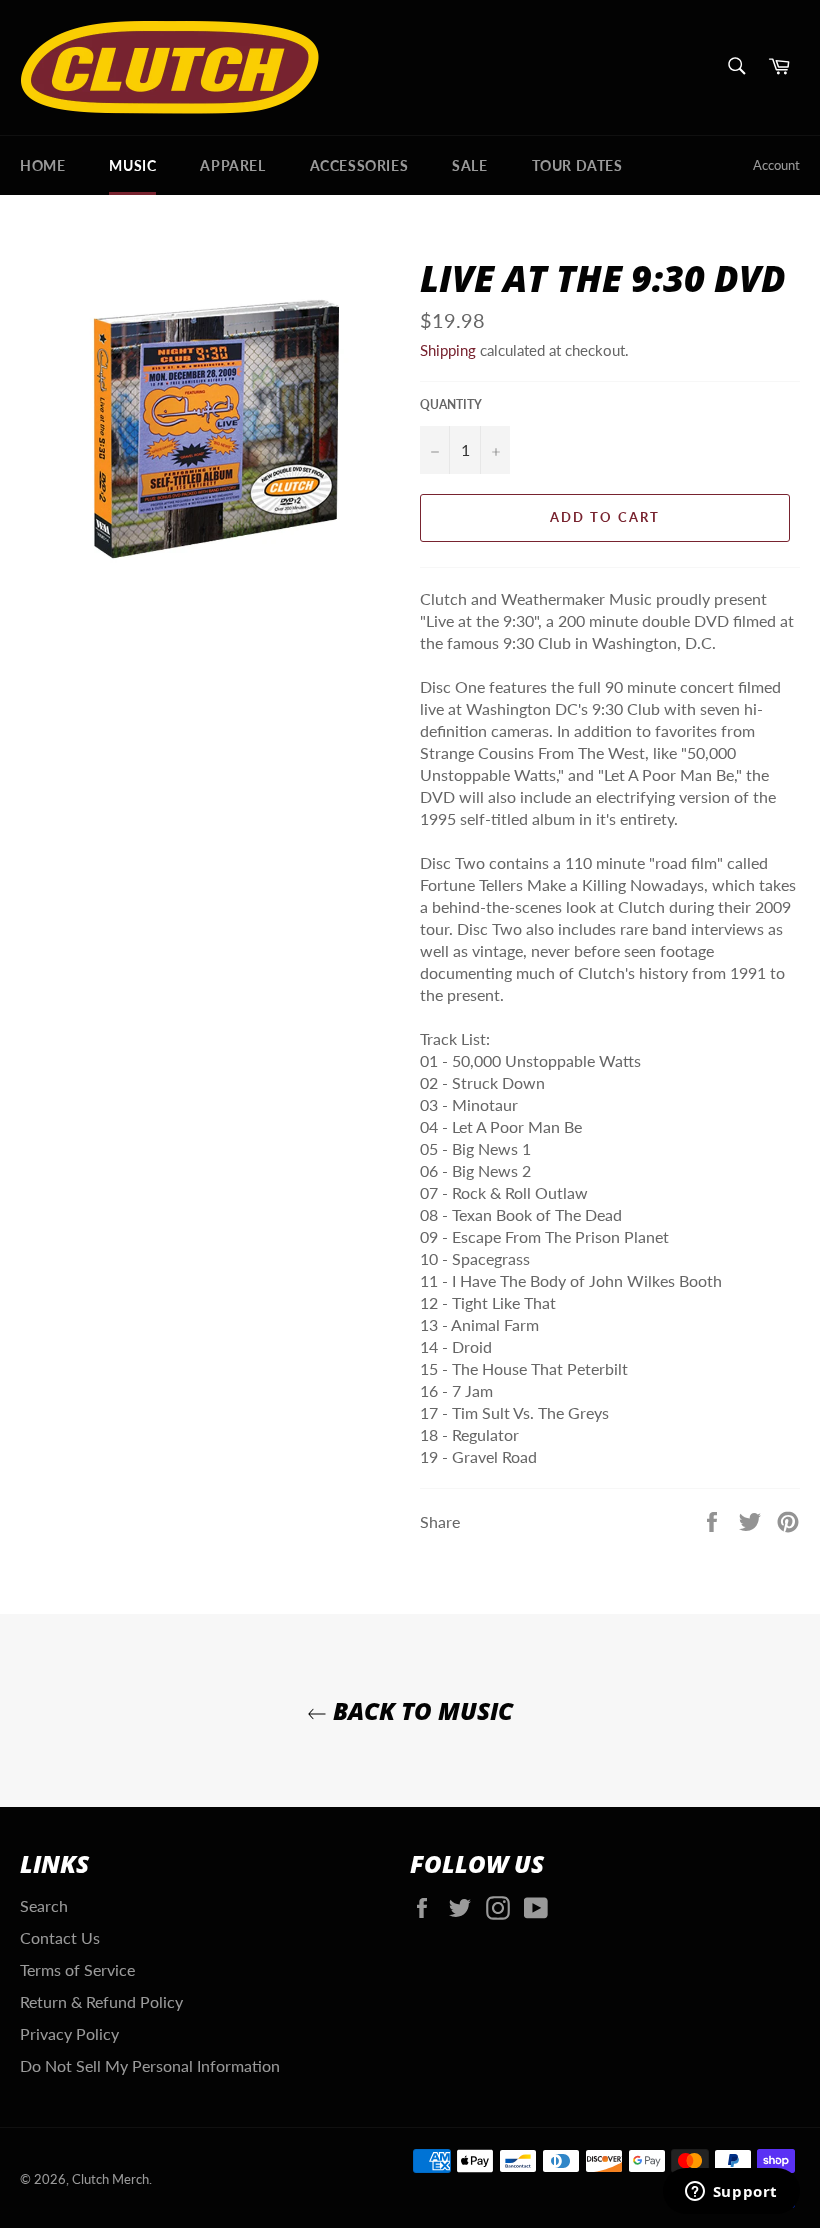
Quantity (451, 404)
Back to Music (420, 1710)
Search (44, 1905)
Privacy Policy (69, 2033)
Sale (469, 165)
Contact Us (60, 1937)
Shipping (448, 350)
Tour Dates (577, 165)
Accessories (359, 165)
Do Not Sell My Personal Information (150, 2065)
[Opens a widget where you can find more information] (731, 2193)
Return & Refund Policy (101, 2001)
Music (132, 165)
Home (42, 165)
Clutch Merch (110, 2179)
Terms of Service (77, 1969)
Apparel (232, 165)
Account (776, 165)
